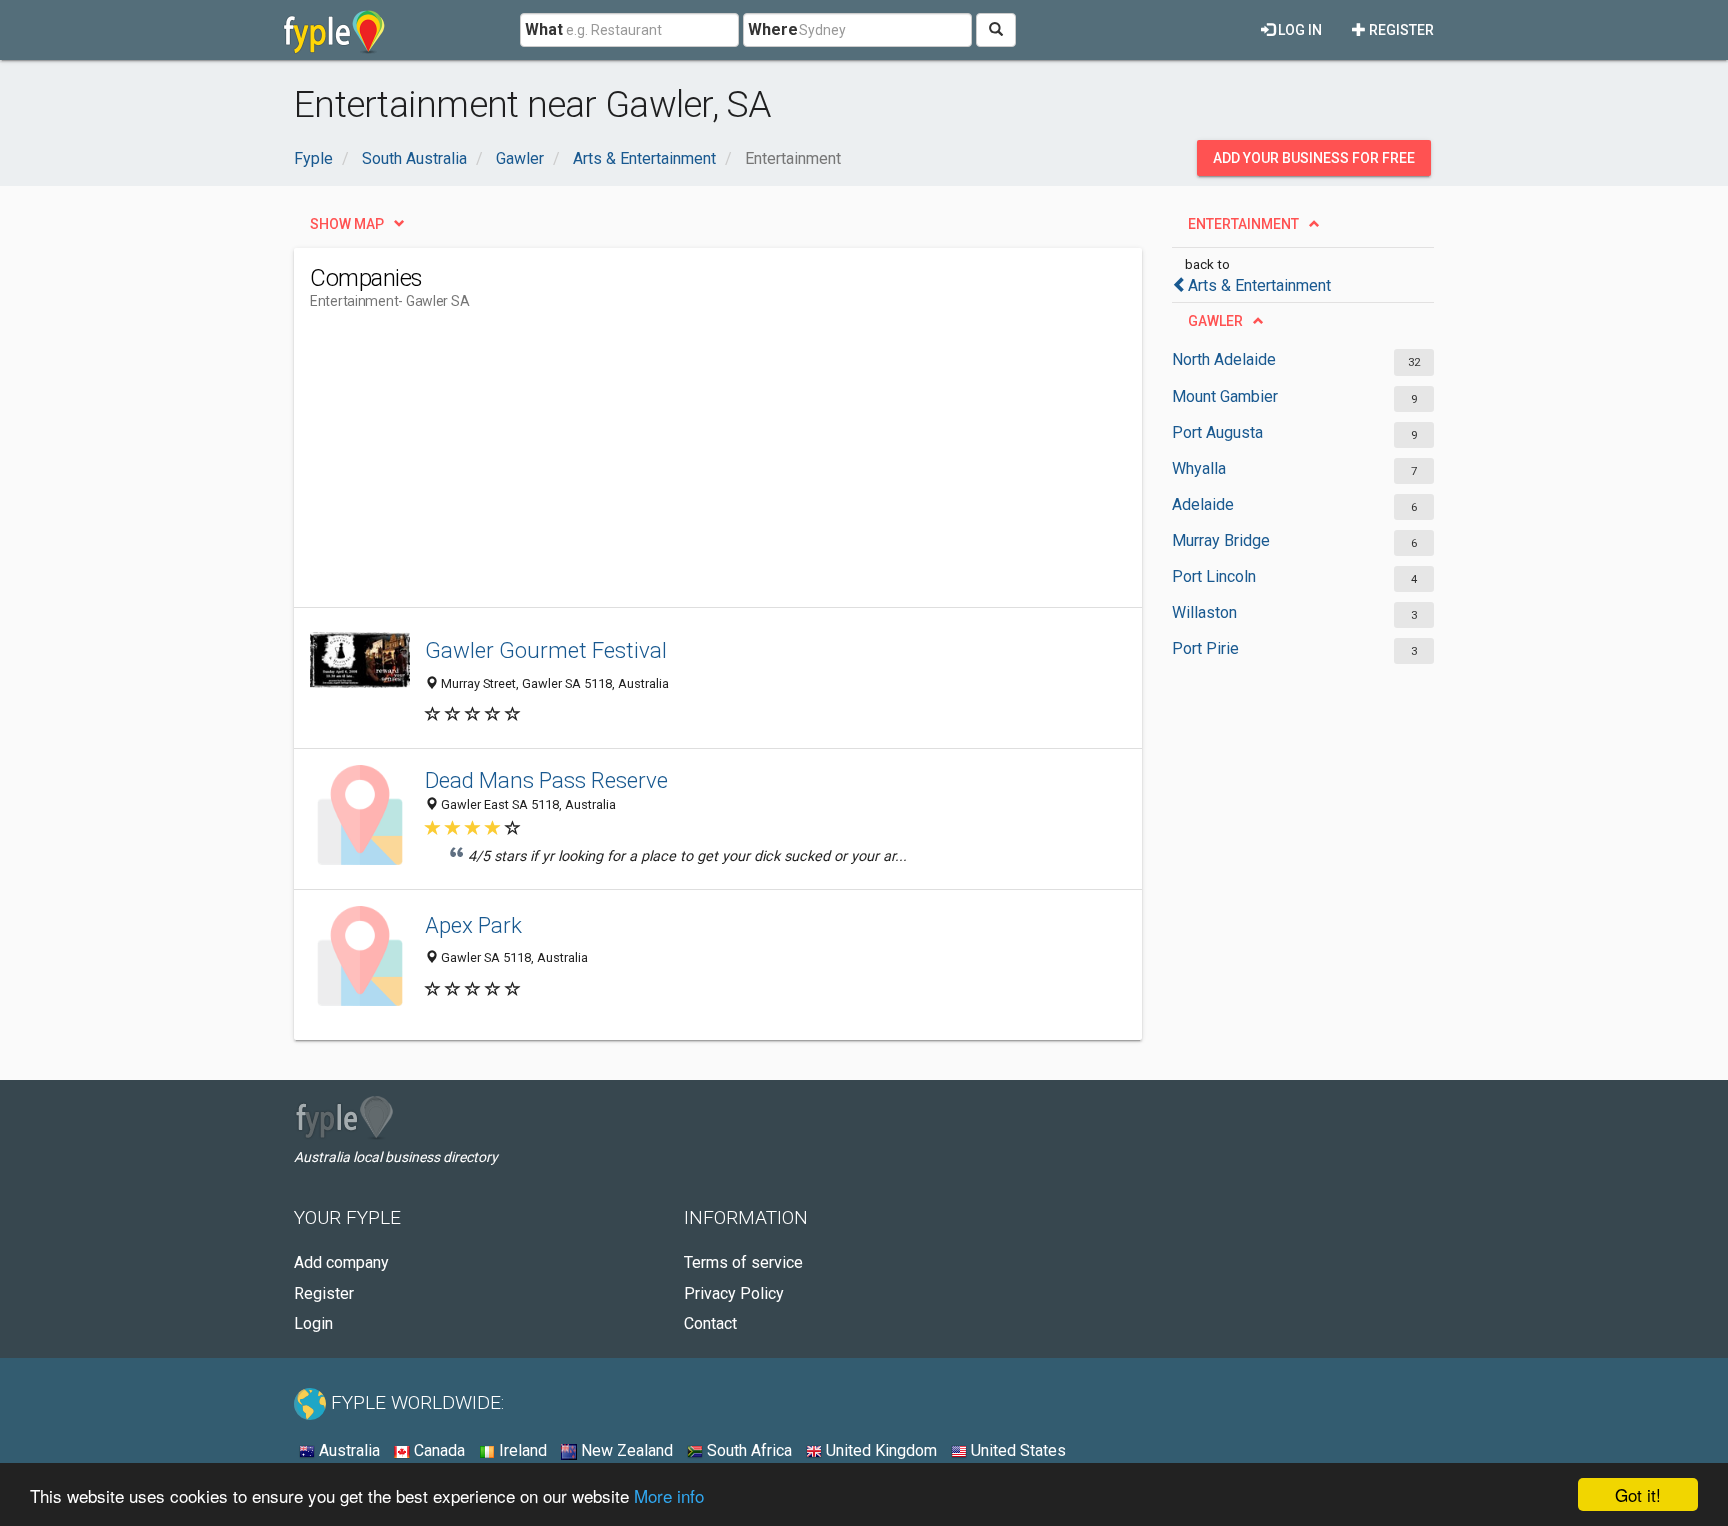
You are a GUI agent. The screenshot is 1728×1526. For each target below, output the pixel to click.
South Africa (747, 1450)
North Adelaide (1224, 359)
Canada (437, 1450)
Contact (710, 1323)
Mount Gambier (1225, 396)
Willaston (1204, 612)
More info (669, 1495)
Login (313, 1323)
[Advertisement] (674, 467)
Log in (1298, 30)
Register (1400, 30)
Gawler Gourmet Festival (546, 650)
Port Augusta (1217, 432)
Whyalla (1199, 468)
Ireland (521, 1450)
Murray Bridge (1221, 540)
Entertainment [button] (1243, 224)
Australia (347, 1450)
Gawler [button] (1215, 321)
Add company (341, 1262)
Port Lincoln (1214, 576)
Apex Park (473, 925)
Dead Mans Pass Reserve (546, 780)
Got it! (1638, 1494)
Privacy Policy (734, 1293)
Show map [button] (347, 224)
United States (1016, 1450)
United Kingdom (879, 1450)
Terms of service (743, 1262)
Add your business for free (1314, 158)
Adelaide (1203, 504)
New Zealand (625, 1450)
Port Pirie (1205, 648)
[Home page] (334, 30)
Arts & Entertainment (1259, 285)
